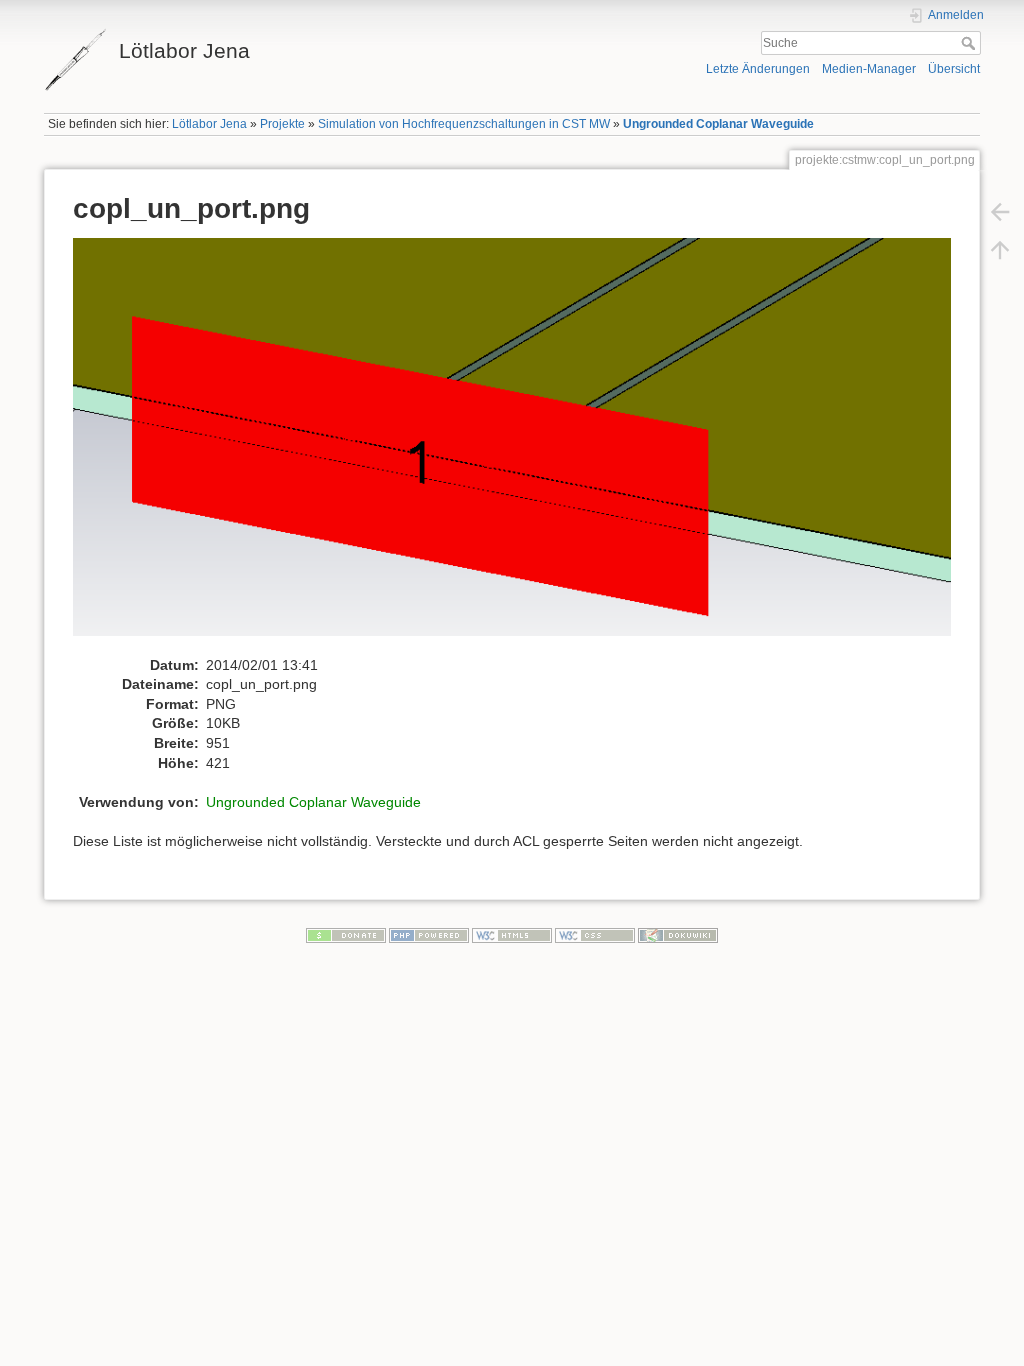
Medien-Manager (869, 69)
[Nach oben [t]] (1000, 250)
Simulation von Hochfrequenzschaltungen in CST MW (464, 124)
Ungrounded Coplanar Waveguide (718, 124)
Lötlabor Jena (209, 124)
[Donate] (346, 935)
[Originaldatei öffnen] (522, 446)
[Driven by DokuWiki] (678, 935)
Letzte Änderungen (758, 69)
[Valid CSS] (595, 935)
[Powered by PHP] (429, 935)
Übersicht (954, 69)
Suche (970, 43)
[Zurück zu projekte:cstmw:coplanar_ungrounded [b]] (1000, 212)
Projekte (282, 124)
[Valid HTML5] (512, 935)
